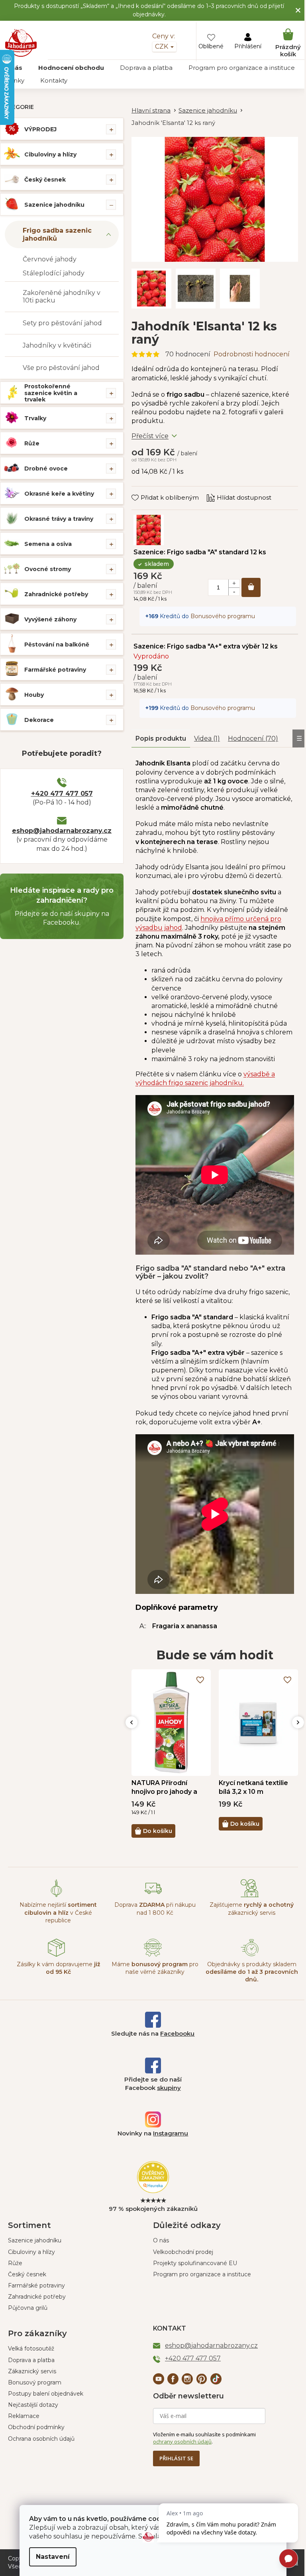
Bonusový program (35, 2382)
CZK (162, 46)
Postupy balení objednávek (46, 2394)
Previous (131, 1722)
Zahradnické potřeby (56, 594)
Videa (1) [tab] (207, 738)
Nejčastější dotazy (33, 2405)
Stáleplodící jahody (54, 273)
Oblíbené (211, 46)
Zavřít (146, 490)
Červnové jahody (50, 259)
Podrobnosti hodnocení (252, 354)
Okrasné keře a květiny (59, 494)
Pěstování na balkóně (57, 644)
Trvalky (35, 418)
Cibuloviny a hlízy (50, 154)
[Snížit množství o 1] (234, 591)
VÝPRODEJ (40, 129)
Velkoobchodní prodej (183, 2252)
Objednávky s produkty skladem (252, 1972)
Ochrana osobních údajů (41, 2439)
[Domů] (155, 111)
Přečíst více (150, 436)
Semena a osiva (48, 544)
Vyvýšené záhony (50, 619)
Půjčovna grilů (28, 2308)
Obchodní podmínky (36, 2427)
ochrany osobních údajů (182, 2442)
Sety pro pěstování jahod (62, 323)
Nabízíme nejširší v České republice (58, 1913)
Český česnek (45, 180)
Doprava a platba (31, 2360)
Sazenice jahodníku (54, 205)
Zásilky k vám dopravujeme (58, 1968)
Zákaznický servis (32, 2371)
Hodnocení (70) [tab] (253, 738)
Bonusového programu (223, 616)
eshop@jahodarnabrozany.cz (62, 831)
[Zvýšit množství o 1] (234, 583)
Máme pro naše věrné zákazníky (155, 1968)
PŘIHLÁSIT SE (176, 2458)
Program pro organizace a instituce (202, 2274)
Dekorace (39, 720)
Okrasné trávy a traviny (59, 519)
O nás (161, 2240)
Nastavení (53, 2557)
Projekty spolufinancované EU (195, 2263)
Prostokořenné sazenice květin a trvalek (51, 393)
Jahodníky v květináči (57, 345)
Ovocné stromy (48, 569)
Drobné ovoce (46, 469)
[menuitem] (71, 68)
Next (298, 1722)
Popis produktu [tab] (161, 738)
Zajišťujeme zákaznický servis (252, 1909)
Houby (34, 695)
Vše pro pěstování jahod (61, 368)
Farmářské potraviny (55, 670)
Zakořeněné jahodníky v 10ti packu (62, 297)
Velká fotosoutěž (31, 2349)
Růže (32, 443)
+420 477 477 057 (62, 794)
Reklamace (24, 2416)
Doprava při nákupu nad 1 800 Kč (155, 1909)
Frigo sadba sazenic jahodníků (57, 234)
